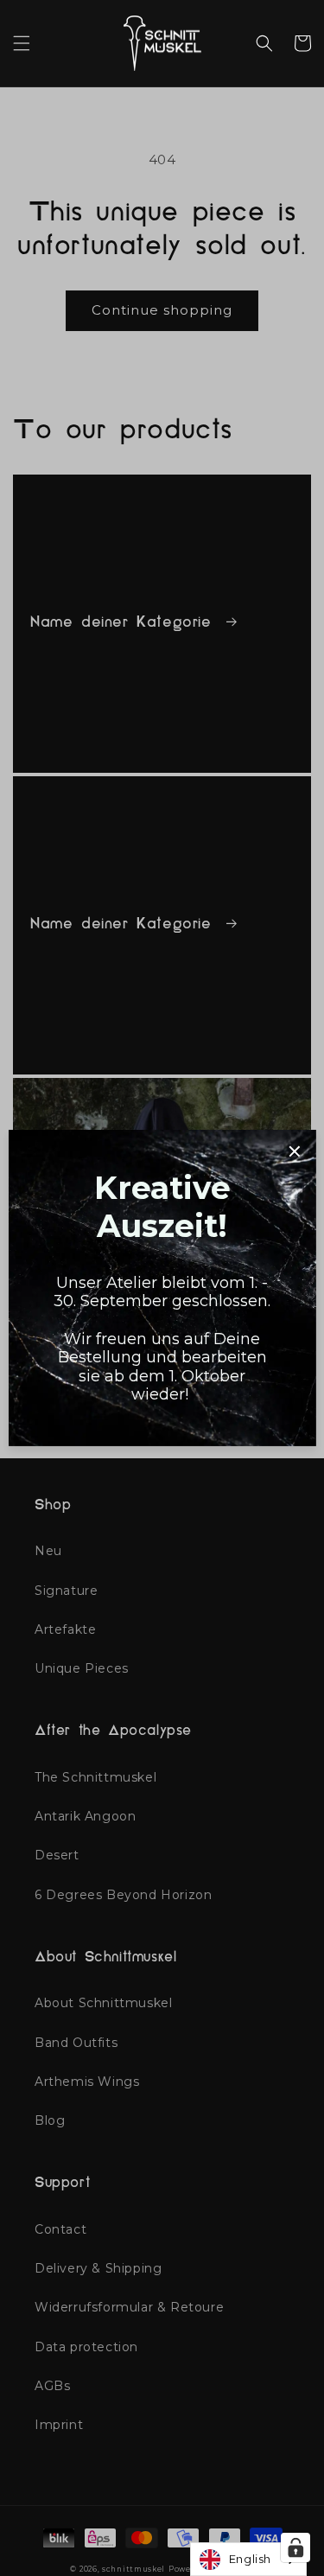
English (250, 2559)
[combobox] (248, 2559)
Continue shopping (162, 310)
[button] (22, 43)
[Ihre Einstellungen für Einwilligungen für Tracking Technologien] (295, 2547)
